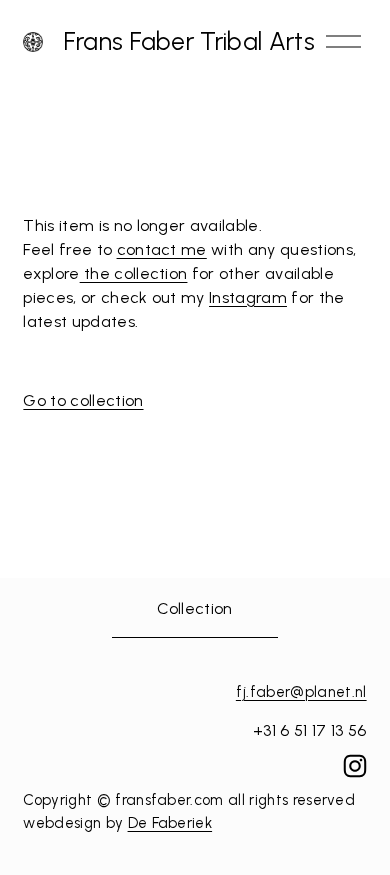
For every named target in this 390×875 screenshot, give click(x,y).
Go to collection (83, 400)
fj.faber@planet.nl (301, 692)
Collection (194, 608)
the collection (134, 273)
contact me (162, 249)
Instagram (248, 297)
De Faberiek (170, 823)
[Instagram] (355, 766)
